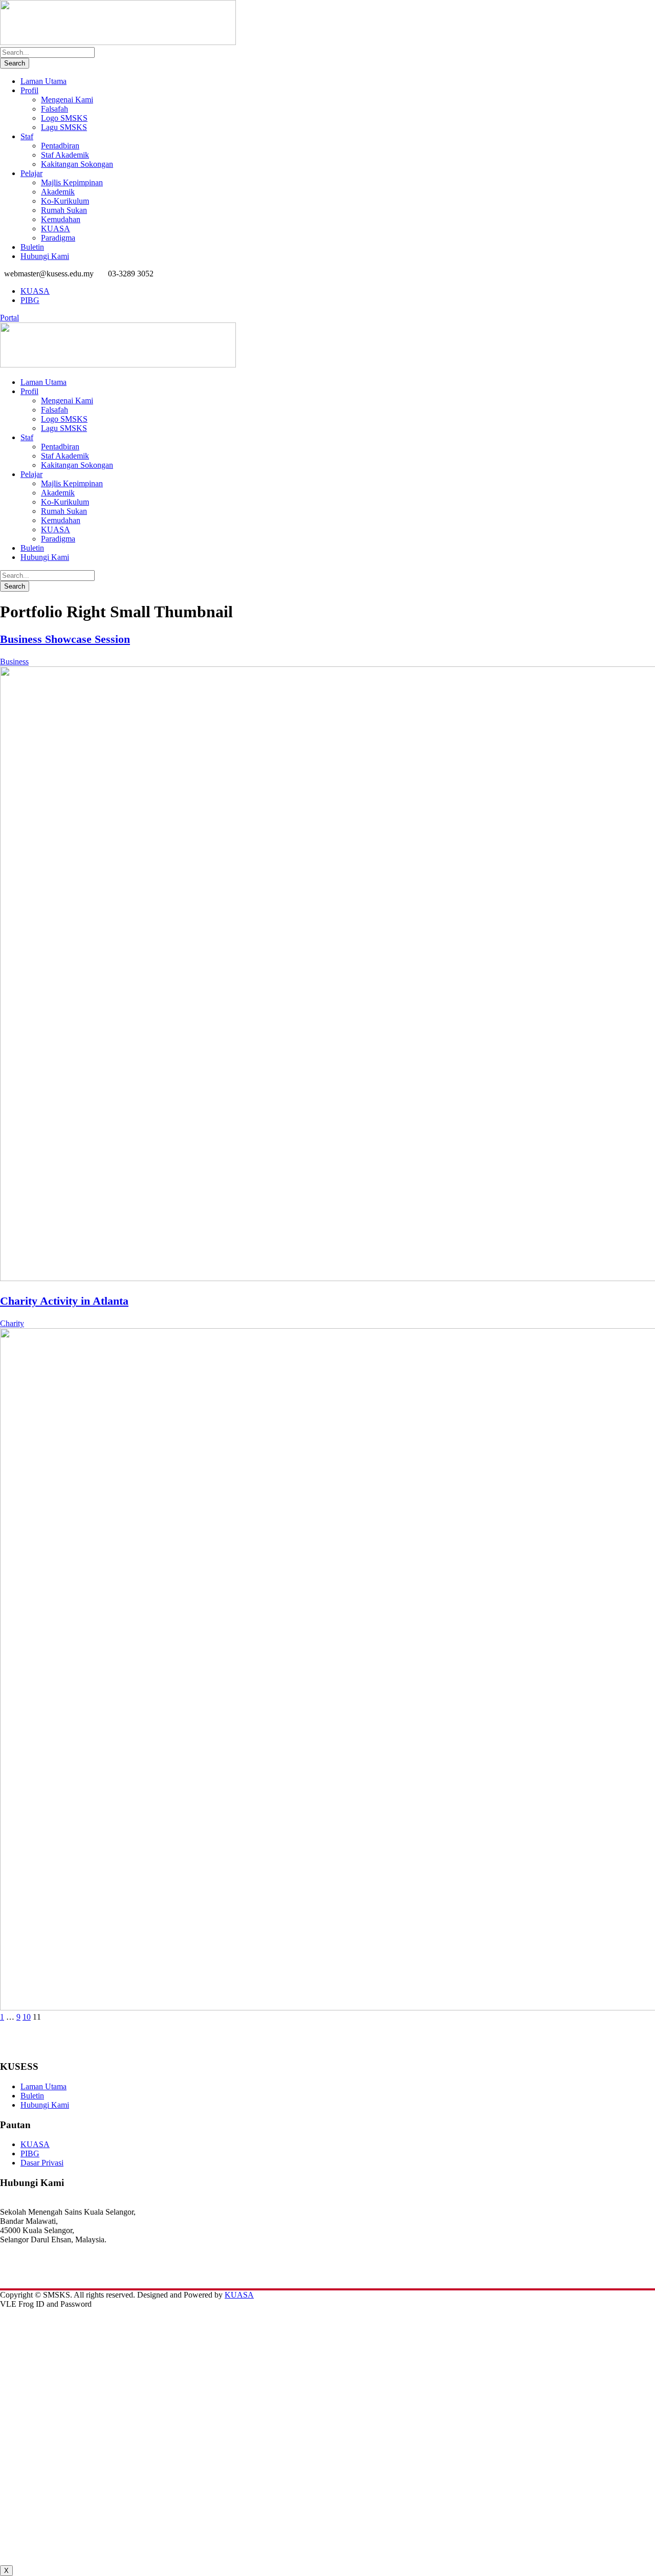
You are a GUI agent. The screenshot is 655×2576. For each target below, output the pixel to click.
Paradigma (58, 238)
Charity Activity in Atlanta (64, 1301)
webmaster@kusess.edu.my (44, 2276)
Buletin (32, 247)
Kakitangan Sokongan (77, 164)
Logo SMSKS (64, 118)
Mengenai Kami (67, 100)
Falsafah (54, 109)
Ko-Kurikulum (65, 201)
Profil (29, 90)
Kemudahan (61, 219)
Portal (9, 318)
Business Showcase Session (65, 639)
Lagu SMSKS (64, 127)
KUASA (56, 229)
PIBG (30, 300)
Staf (27, 136)
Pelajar (31, 173)
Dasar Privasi (42, 2163)
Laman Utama (43, 81)
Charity (12, 1323)
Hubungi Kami (45, 256)
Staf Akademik (65, 155)
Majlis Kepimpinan (72, 182)
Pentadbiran (60, 146)
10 (27, 2017)
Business (14, 662)
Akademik (58, 192)
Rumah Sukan (64, 210)
